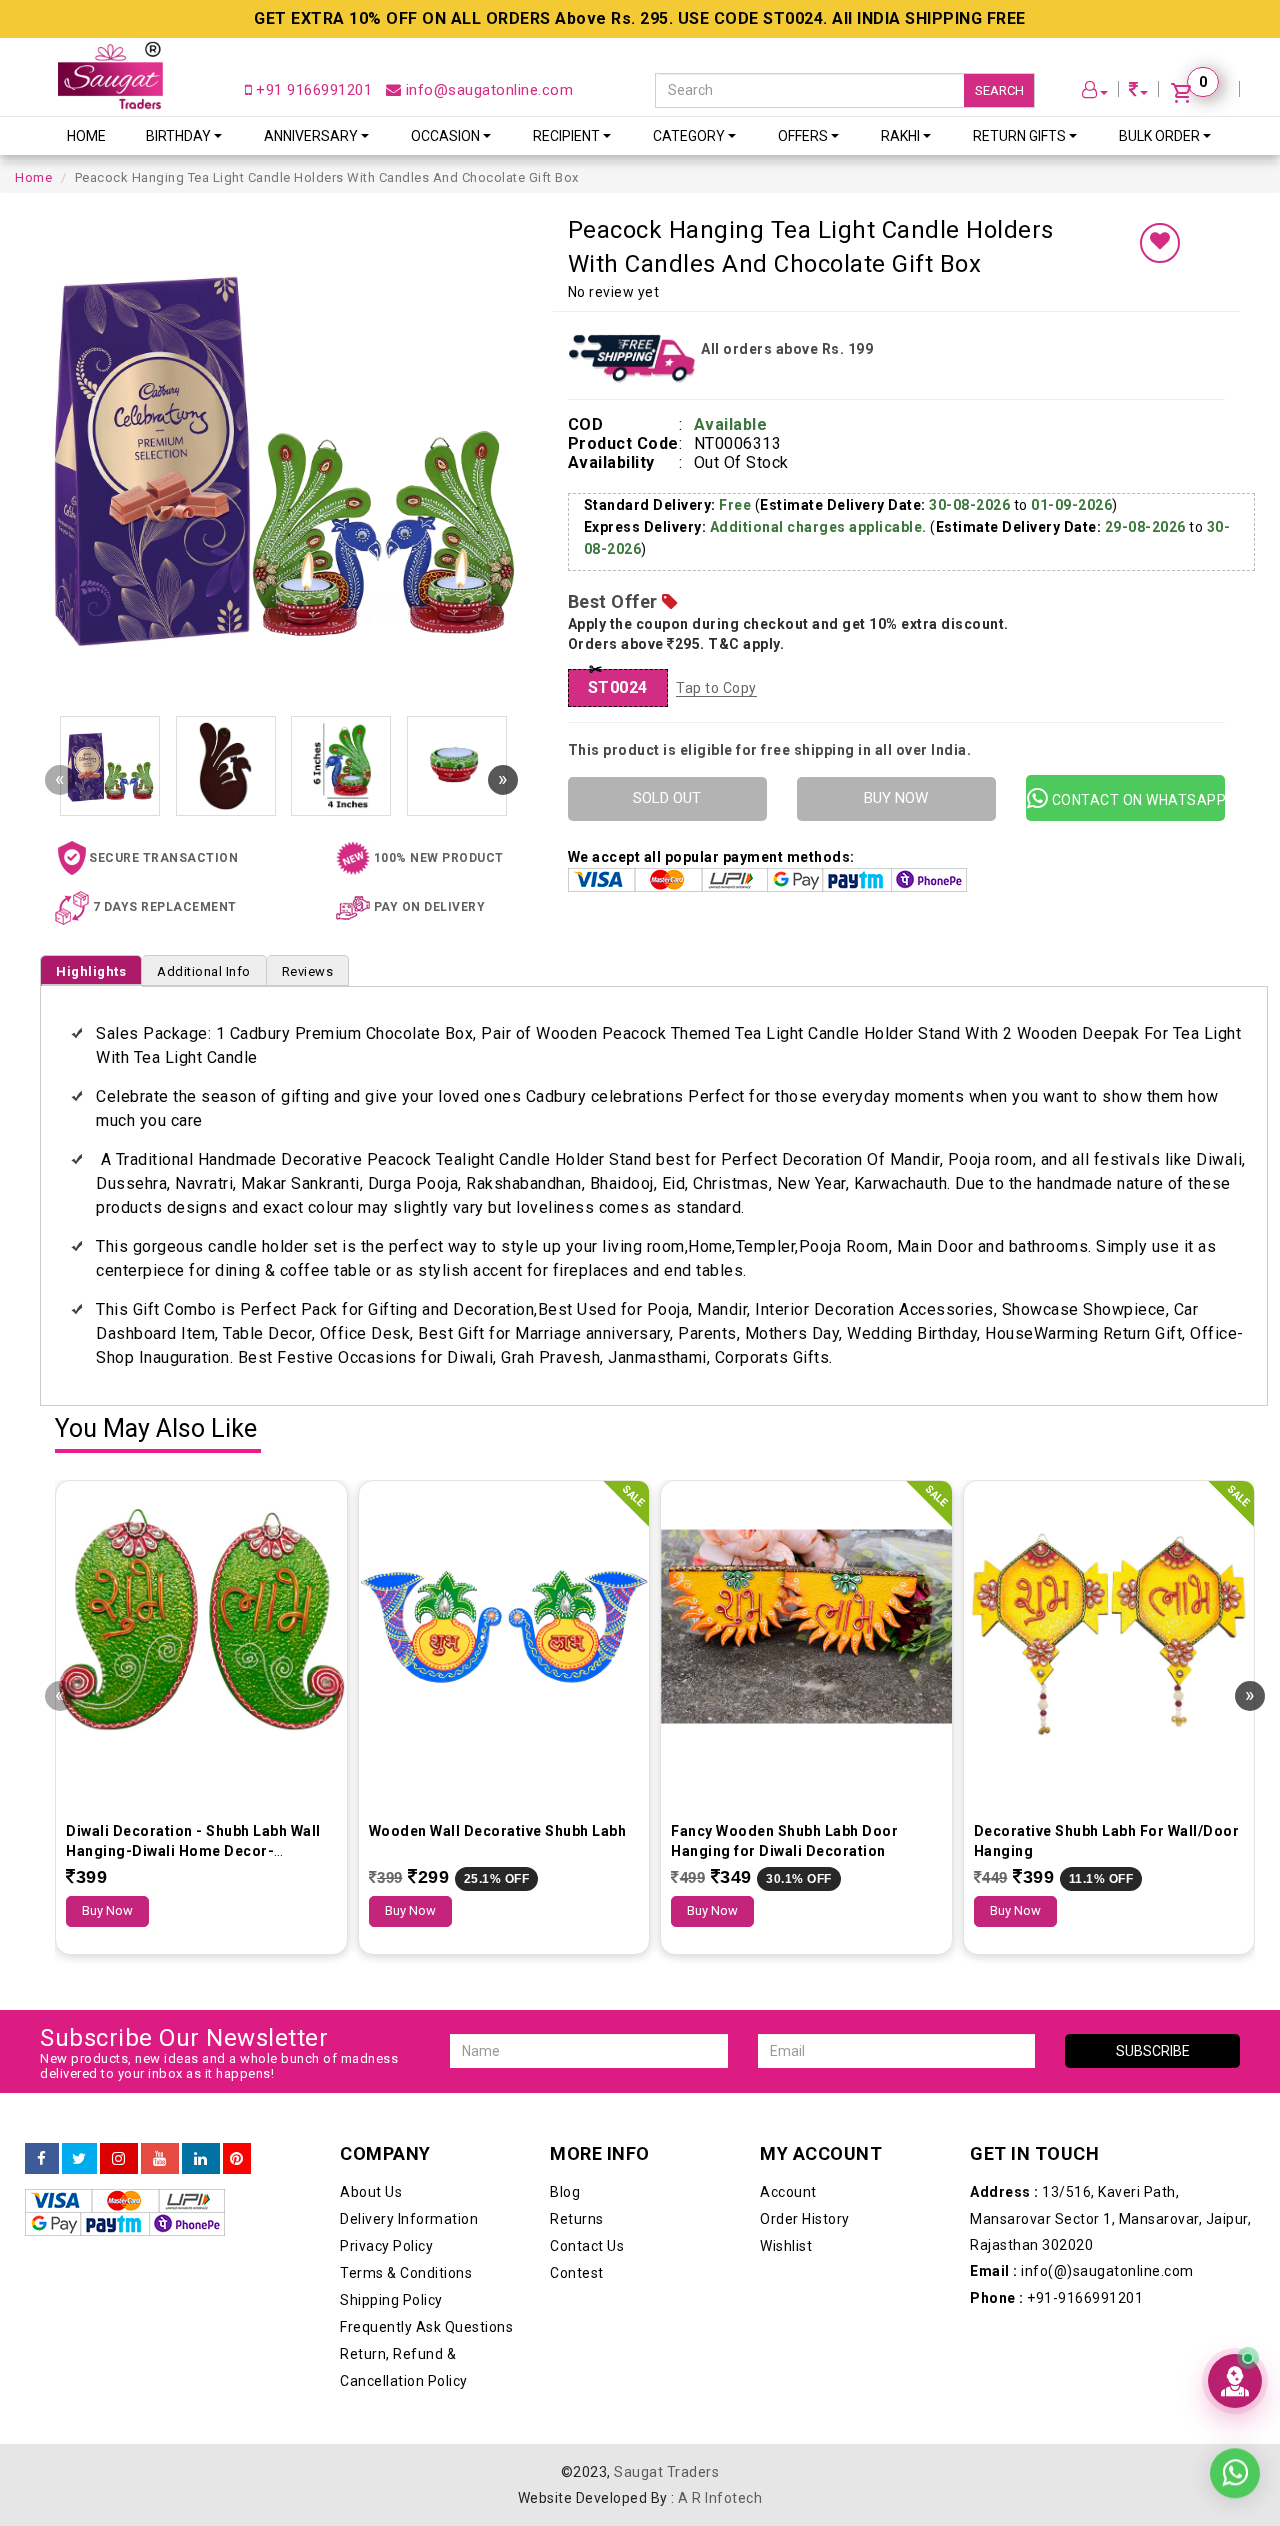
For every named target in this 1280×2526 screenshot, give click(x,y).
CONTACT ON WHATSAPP (1136, 800)
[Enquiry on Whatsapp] (1235, 2470)
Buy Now (107, 1910)
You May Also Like (156, 1429)
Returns (577, 2219)
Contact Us (587, 2246)
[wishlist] (1160, 243)
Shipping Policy (391, 2300)
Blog (565, 2192)
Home (86, 136)
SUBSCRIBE (1153, 2051)
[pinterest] (237, 2159)
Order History (805, 2219)
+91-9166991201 (1056, 2298)
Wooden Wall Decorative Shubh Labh (498, 1831)
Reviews (308, 971)
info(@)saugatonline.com (1082, 2271)
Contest (577, 2273)
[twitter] (79, 2159)
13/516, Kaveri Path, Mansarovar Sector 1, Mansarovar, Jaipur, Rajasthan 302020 (1110, 2218)
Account (788, 2192)
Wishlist (786, 2246)
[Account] (1095, 92)
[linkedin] (201, 2159)
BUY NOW (896, 798)
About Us (371, 2192)
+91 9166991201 (312, 90)
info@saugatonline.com (487, 90)
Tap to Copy (716, 688)
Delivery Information (409, 2219)
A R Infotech (720, 2498)
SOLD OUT (667, 798)
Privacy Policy (386, 2246)
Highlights (91, 971)
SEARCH (999, 90)
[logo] (110, 75)
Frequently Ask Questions (426, 2327)
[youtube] (160, 2159)
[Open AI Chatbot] (1235, 2381)
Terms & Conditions (406, 2273)
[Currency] (1139, 92)
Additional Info (204, 971)
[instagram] (119, 2159)
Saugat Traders (666, 2472)
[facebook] (42, 2159)
